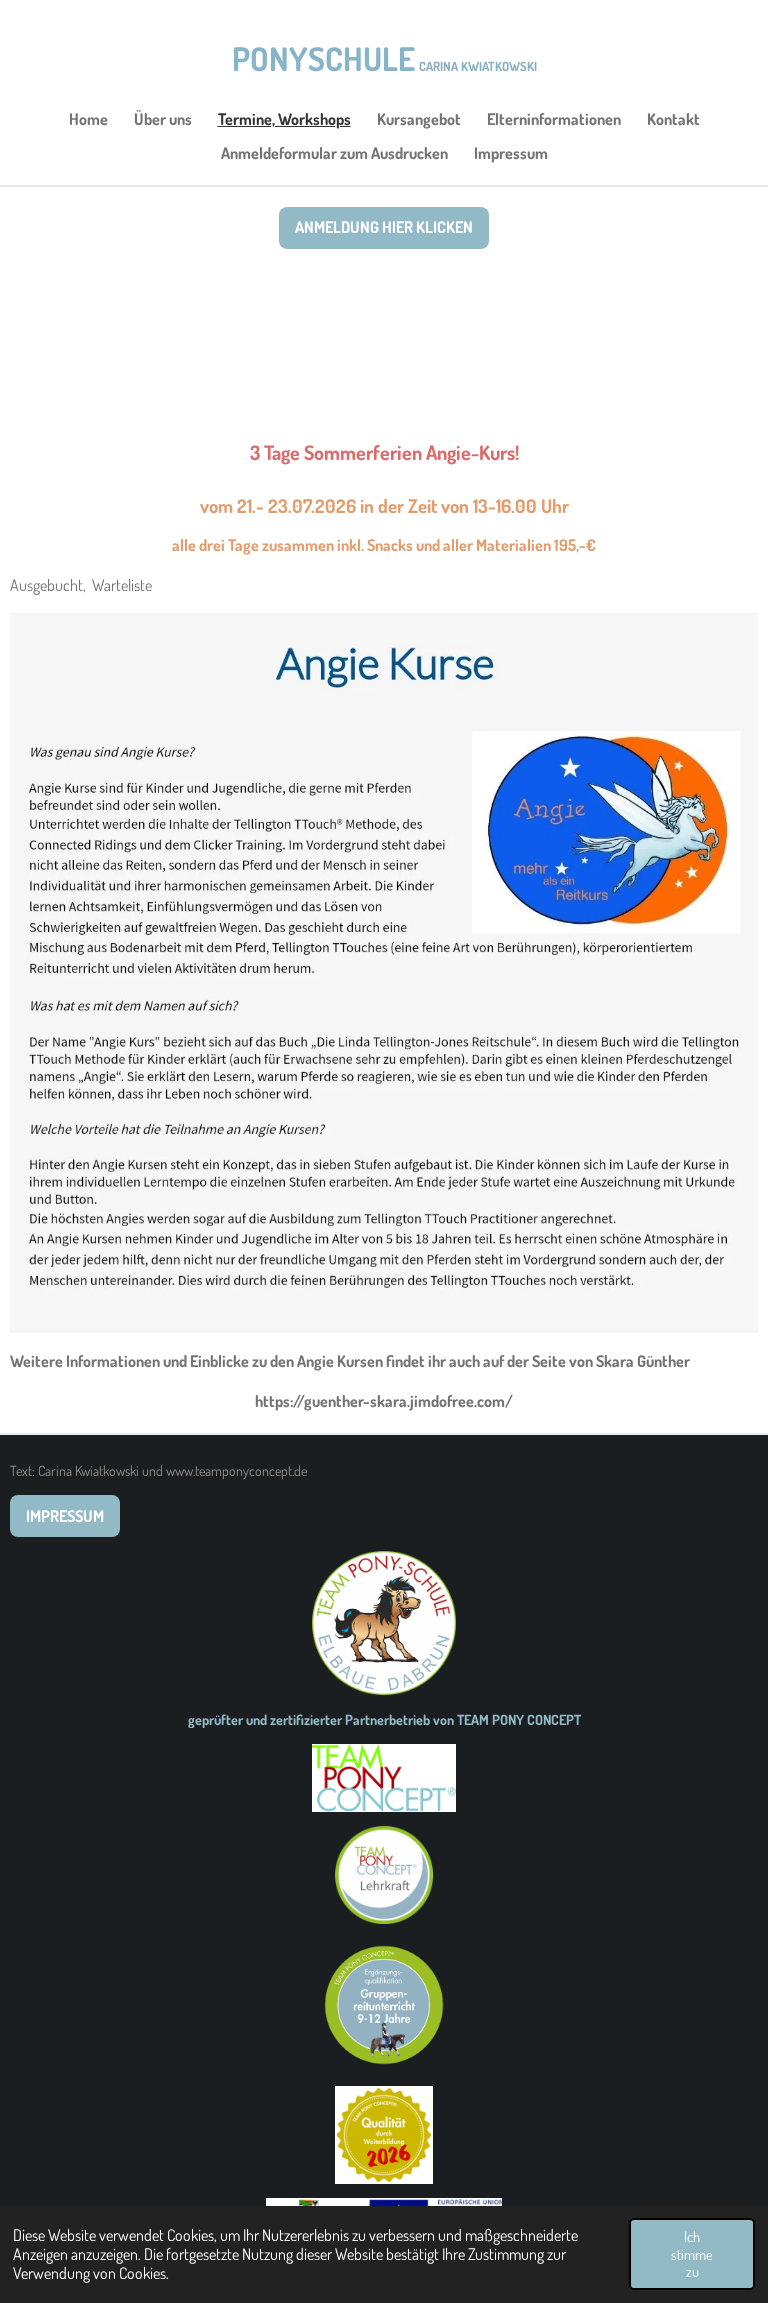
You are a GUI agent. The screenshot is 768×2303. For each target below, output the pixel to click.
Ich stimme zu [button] (692, 2253)
